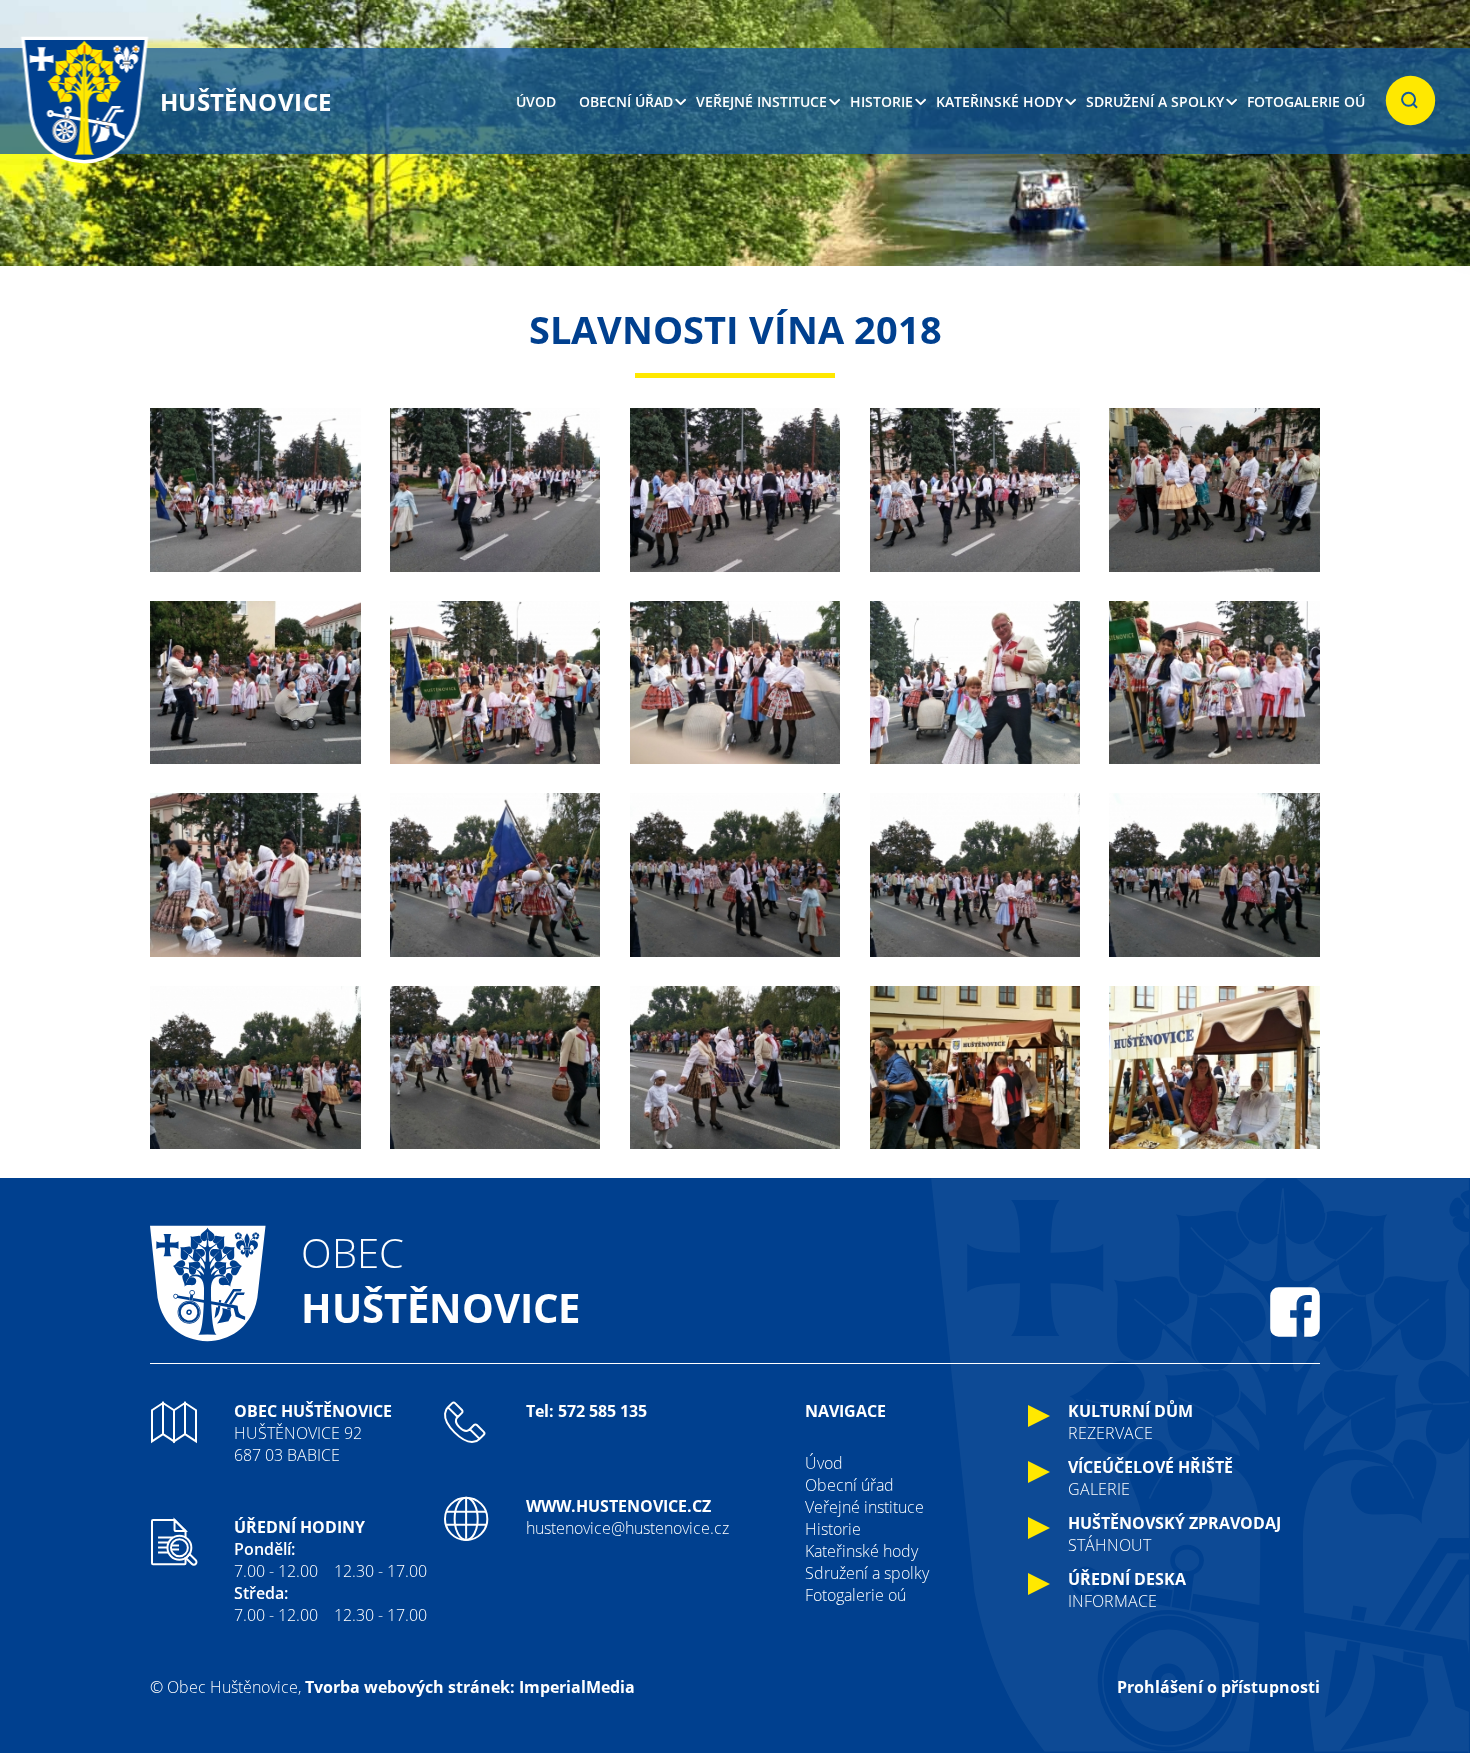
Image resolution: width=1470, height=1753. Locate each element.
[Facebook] (1295, 1312)
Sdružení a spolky (1155, 101)
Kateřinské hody (999, 101)
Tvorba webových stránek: (410, 1687)
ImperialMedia (577, 1687)
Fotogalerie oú (1306, 101)
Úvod (536, 101)
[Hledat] (1410, 101)
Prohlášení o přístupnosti (1218, 1687)
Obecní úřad (626, 101)
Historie (881, 101)
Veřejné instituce (761, 101)
